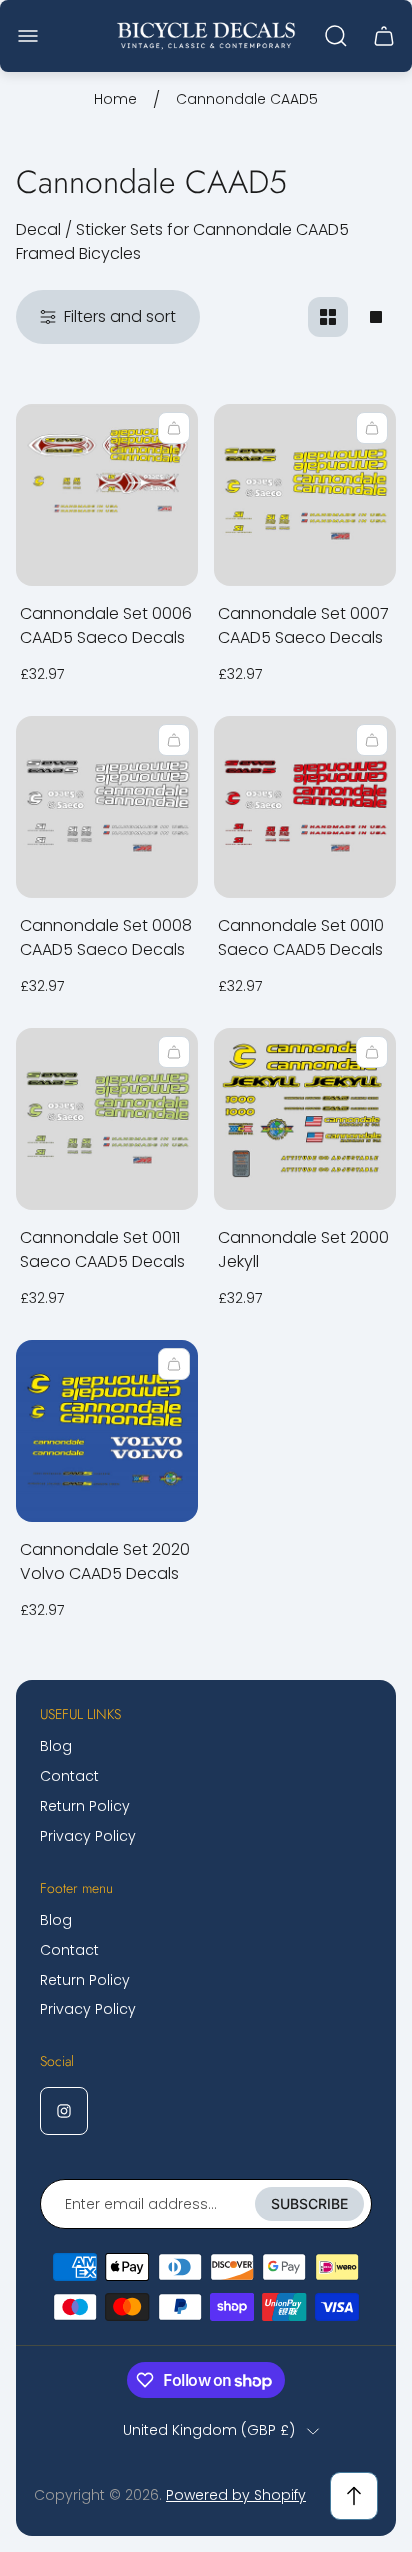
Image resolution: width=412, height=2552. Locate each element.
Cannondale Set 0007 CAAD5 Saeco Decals (303, 625)
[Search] (336, 36)
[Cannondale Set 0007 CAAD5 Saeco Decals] (305, 495)
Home (115, 100)
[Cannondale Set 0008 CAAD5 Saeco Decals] (107, 807)
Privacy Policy (88, 1836)
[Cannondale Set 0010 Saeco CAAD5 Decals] (305, 807)
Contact (69, 1776)
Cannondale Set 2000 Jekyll (303, 1249)
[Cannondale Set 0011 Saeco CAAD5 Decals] (107, 1119)
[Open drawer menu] (28, 36)
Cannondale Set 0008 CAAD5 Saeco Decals (106, 937)
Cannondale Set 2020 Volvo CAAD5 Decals (105, 1561)
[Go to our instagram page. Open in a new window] (64, 2111)
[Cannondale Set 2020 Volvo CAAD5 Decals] (107, 1431)
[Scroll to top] (354, 2496)
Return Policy (85, 1806)
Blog (56, 1746)
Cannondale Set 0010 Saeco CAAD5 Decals (301, 937)
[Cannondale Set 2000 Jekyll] (305, 1119)
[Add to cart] (174, 428)
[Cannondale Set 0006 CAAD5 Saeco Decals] (107, 495)
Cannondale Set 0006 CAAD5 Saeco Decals (106, 625)
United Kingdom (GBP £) (209, 2431)
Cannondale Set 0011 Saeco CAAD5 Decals (102, 1249)
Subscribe (309, 2203)
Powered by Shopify (236, 2495)
